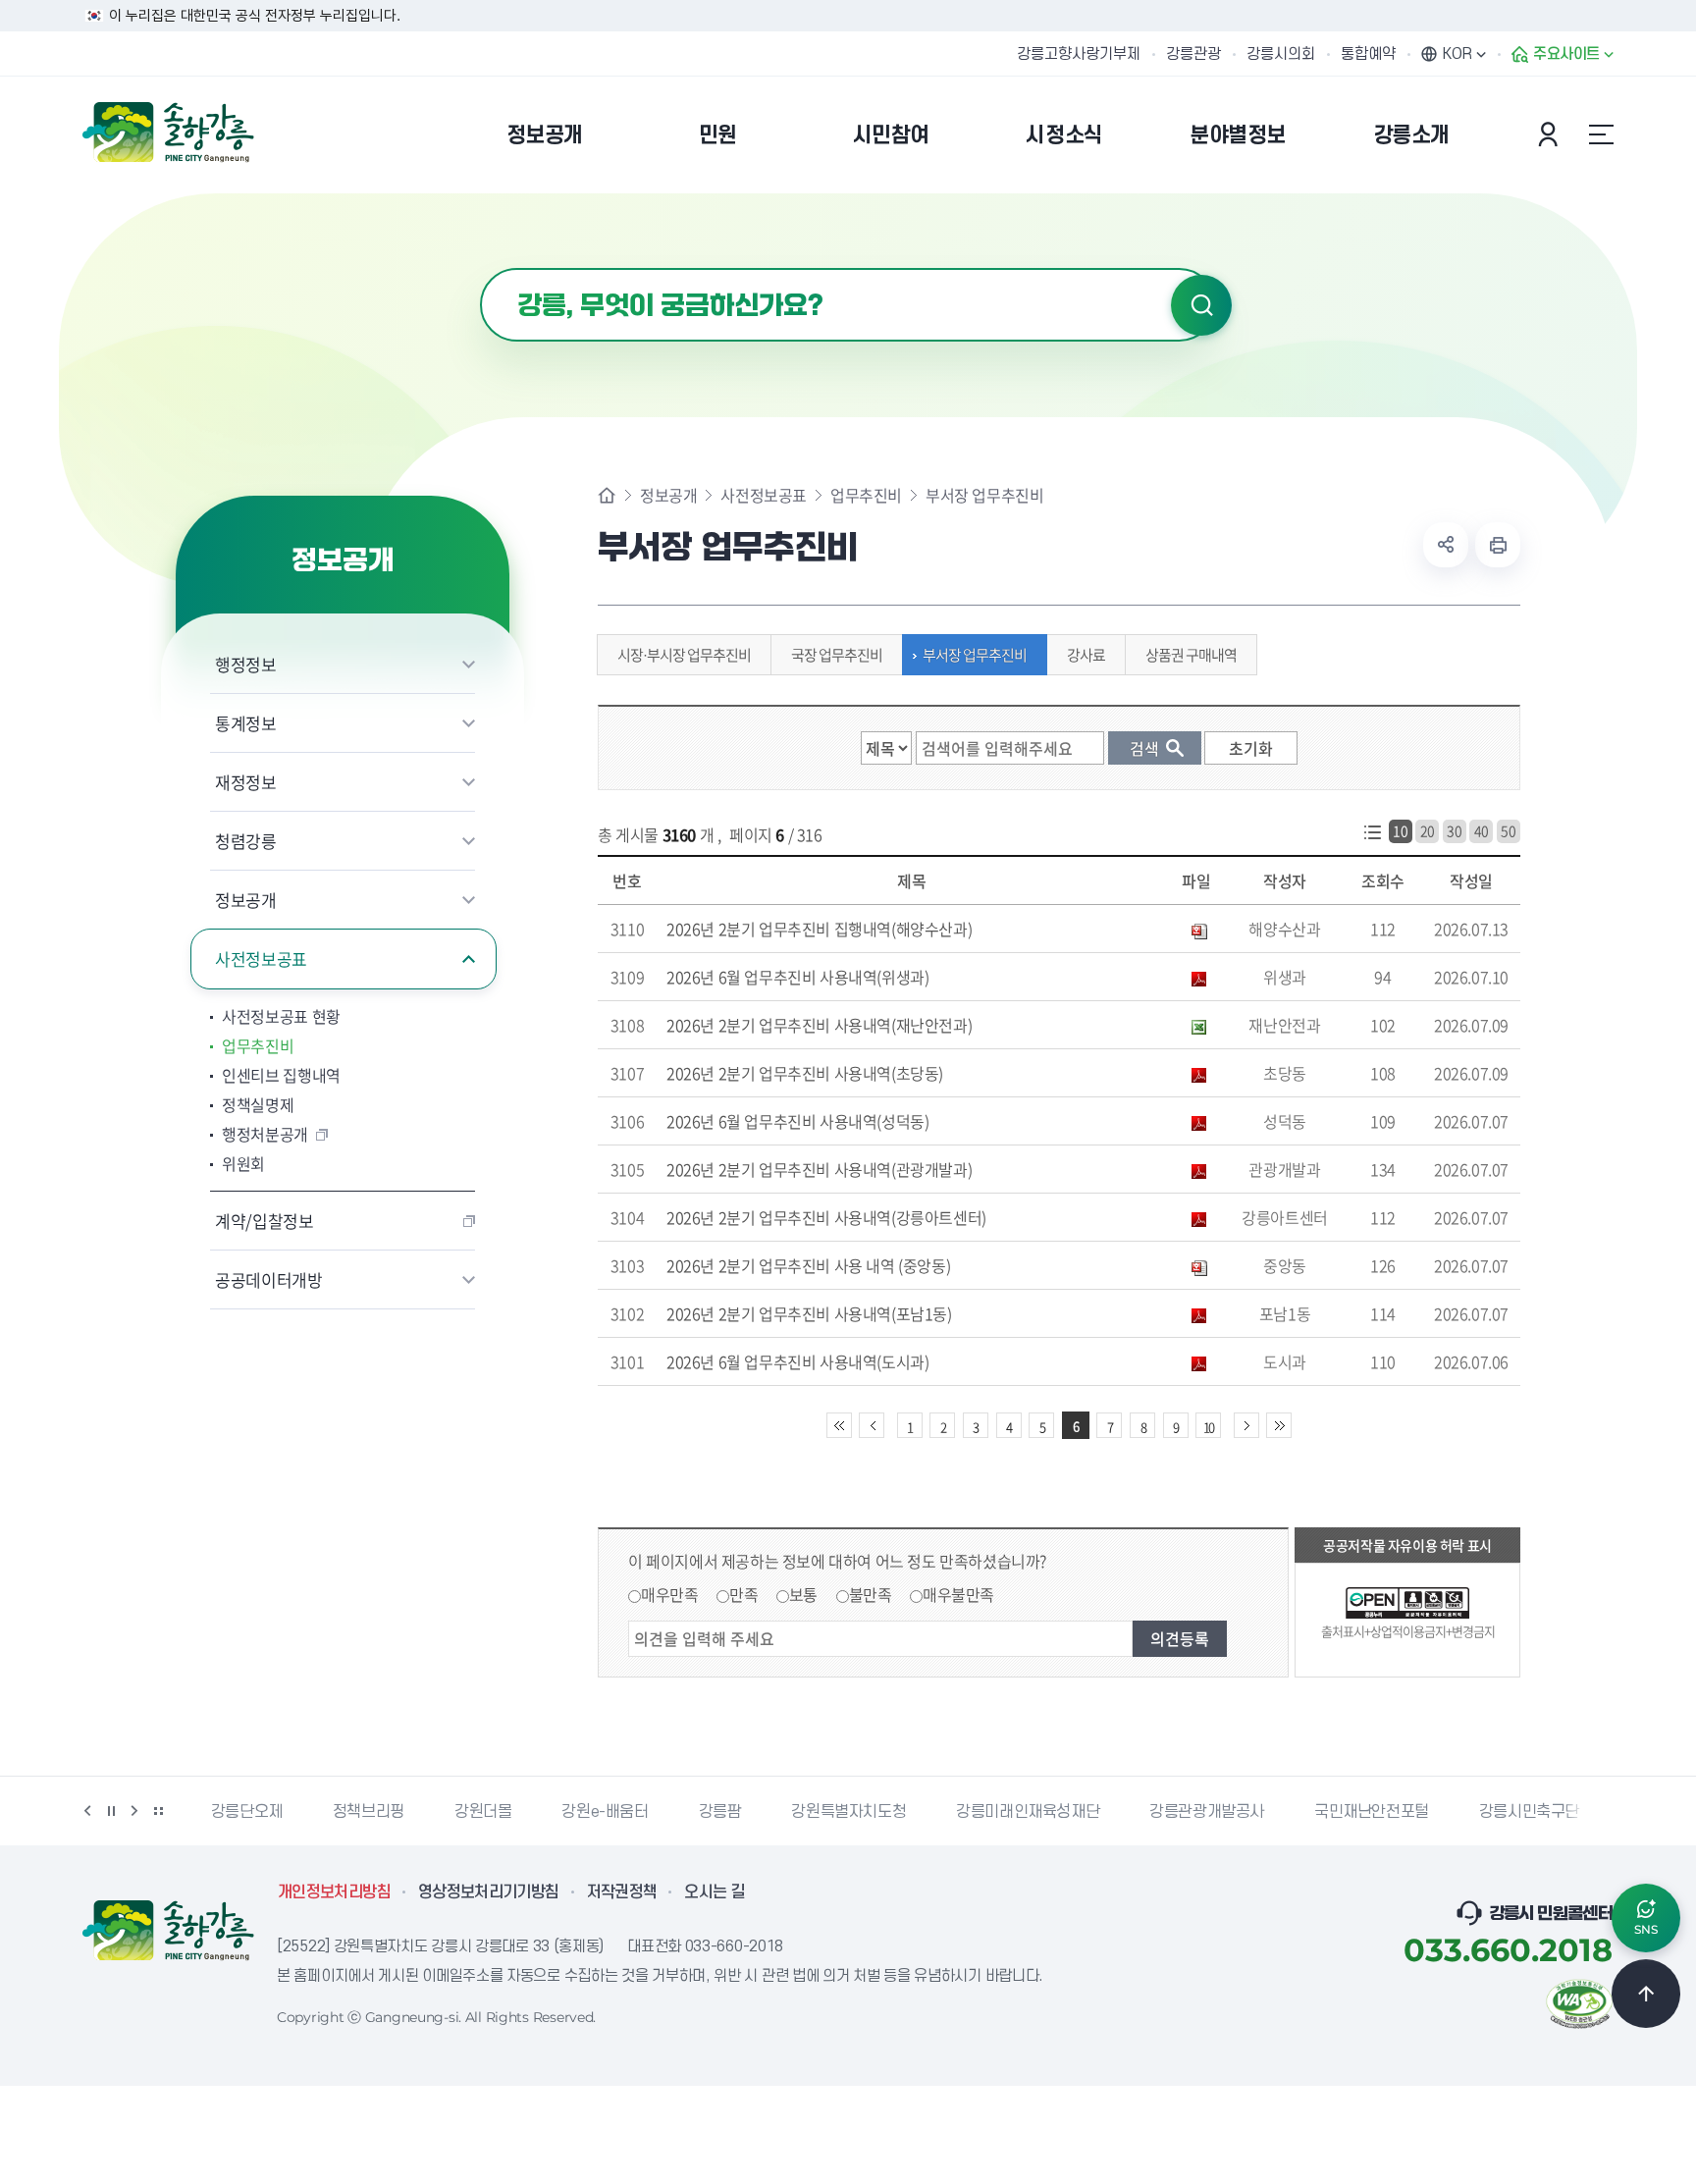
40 (1482, 830)
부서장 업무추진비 (975, 655)
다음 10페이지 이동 (1246, 1425)
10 (1400, 830)
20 (1428, 830)
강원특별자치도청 (727, 1812)
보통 (803, 1594)
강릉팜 (599, 1812)
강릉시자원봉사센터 (1572, 1812)
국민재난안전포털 (1250, 1812)
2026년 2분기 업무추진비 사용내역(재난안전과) (819, 1025)
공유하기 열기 (1446, 545)
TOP (1646, 1994)
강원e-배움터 (483, 1812)
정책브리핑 (247, 1812)
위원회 (243, 1163)
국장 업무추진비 (837, 655)
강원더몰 (361, 1812)
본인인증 (1551, 134)
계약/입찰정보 (265, 1221)
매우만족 (669, 1594)
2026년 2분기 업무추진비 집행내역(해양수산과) (819, 929)
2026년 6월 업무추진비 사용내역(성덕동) (797, 1121)
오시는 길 (715, 1892)
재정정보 (246, 782)
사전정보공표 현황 (281, 1016)
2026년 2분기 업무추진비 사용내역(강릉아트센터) (826, 1217)
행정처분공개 (265, 1134)
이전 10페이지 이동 (872, 1425)
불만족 (871, 1594)
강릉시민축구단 (1407, 1812)
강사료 (1086, 655)
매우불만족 (958, 1594)
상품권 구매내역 (1191, 655)
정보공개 (246, 900)
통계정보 (246, 723)
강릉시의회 (1281, 54)
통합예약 (1368, 54)
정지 (111, 1811)
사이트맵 (1601, 134)
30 (1454, 830)
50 (1508, 830)
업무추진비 (258, 1045)
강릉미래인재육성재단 (906, 1812)
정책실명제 (258, 1104)
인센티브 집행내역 (281, 1075)
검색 (1201, 305)
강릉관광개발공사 (1085, 1812)
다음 (134, 1811)
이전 (87, 1811)
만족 (743, 1594)
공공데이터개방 (269, 1279)
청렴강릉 (246, 841)
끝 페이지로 (1279, 1425)
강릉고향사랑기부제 (1079, 54)
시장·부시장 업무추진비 (684, 655)
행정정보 (246, 664)
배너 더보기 (158, 1811)
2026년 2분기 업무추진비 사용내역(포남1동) (809, 1313)
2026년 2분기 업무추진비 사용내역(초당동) (805, 1073)
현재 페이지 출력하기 (1498, 545)
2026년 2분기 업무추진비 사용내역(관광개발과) (819, 1169)
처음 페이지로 (839, 1425)
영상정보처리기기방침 (489, 1892)
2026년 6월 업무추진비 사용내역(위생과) (797, 977)
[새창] (1579, 2001)
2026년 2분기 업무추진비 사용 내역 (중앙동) (808, 1265)
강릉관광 (1193, 54)
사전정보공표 (261, 959)
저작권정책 (622, 1892)
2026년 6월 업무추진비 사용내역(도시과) (797, 1361)
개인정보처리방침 (334, 1892)
